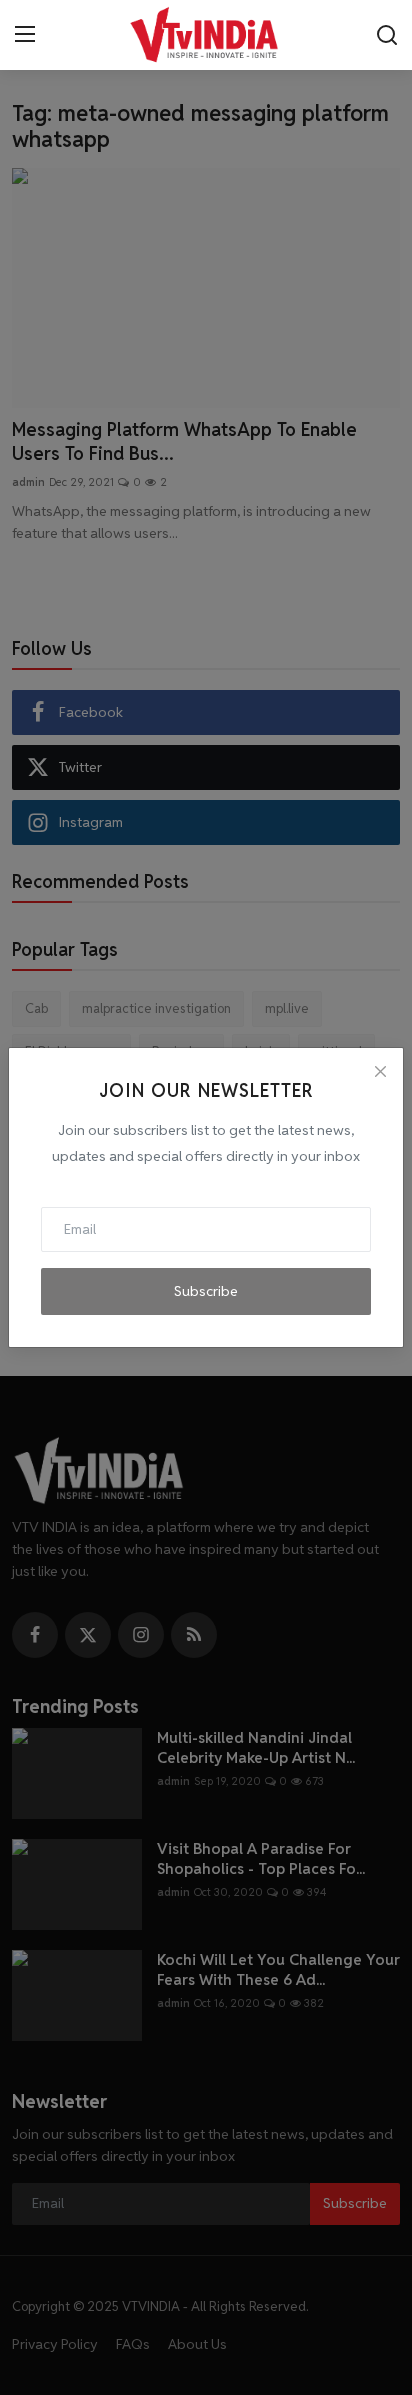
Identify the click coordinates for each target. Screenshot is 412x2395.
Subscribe (206, 1291)
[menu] (25, 35)
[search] (387, 35)
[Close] (380, 1071)
